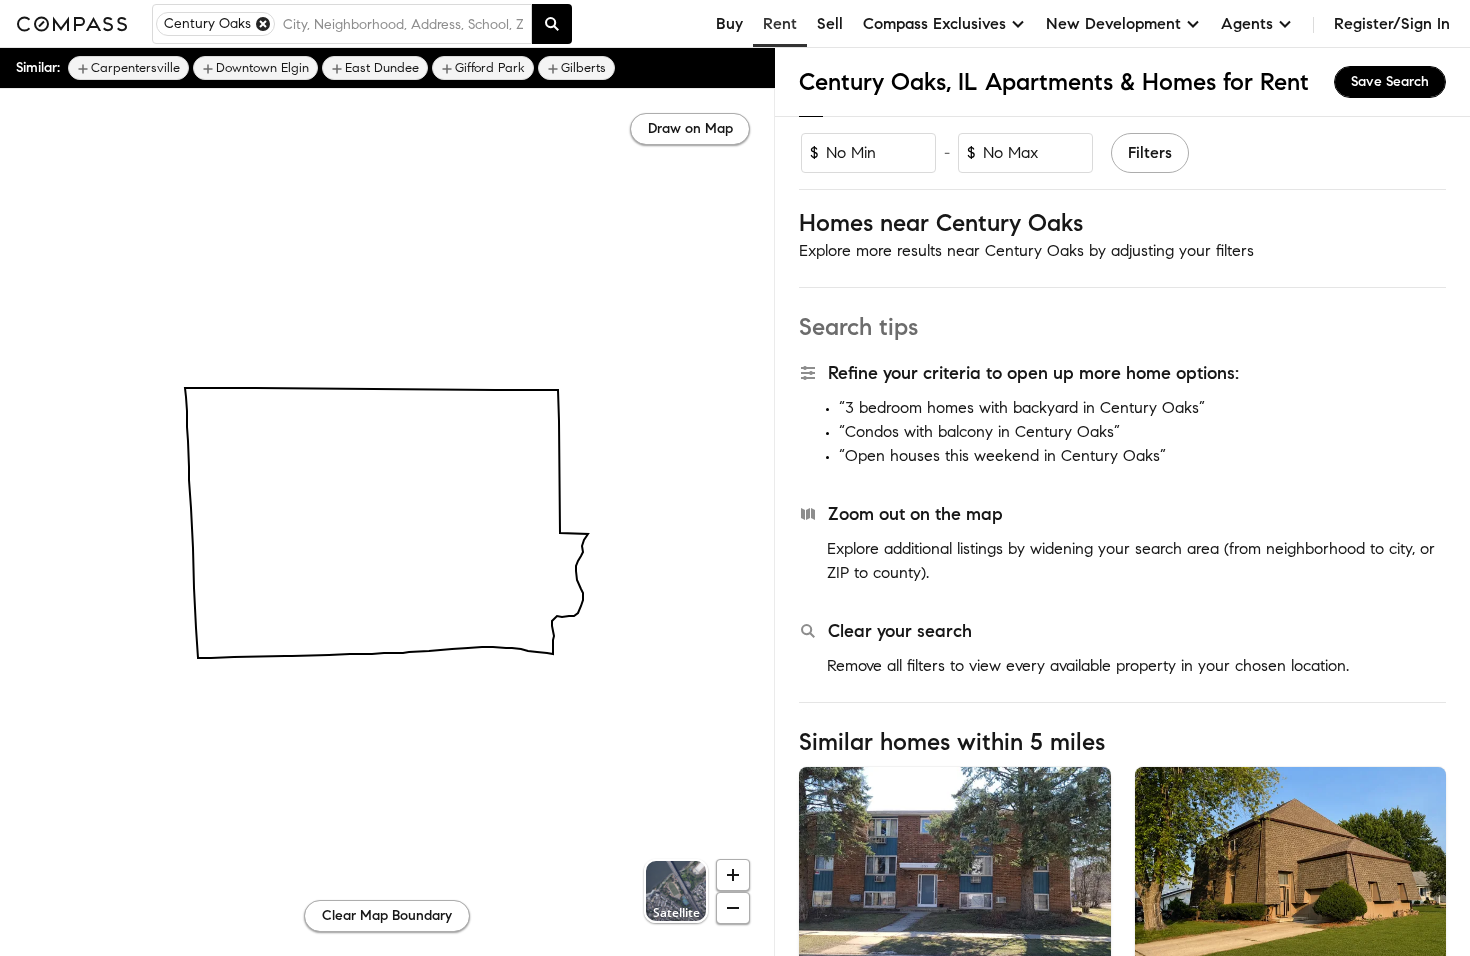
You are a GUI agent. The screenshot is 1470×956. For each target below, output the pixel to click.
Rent (780, 23)
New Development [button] (1113, 23)
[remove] (263, 24)
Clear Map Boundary (387, 915)
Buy (729, 23)
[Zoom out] (733, 908)
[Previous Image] (823, 870)
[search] (552, 24)
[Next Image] (1087, 870)
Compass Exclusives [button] (934, 23)
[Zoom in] (733, 875)
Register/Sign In (1392, 23)
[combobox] (403, 24)
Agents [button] (1247, 23)
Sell (830, 23)
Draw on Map (690, 128)
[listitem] (128, 68)
